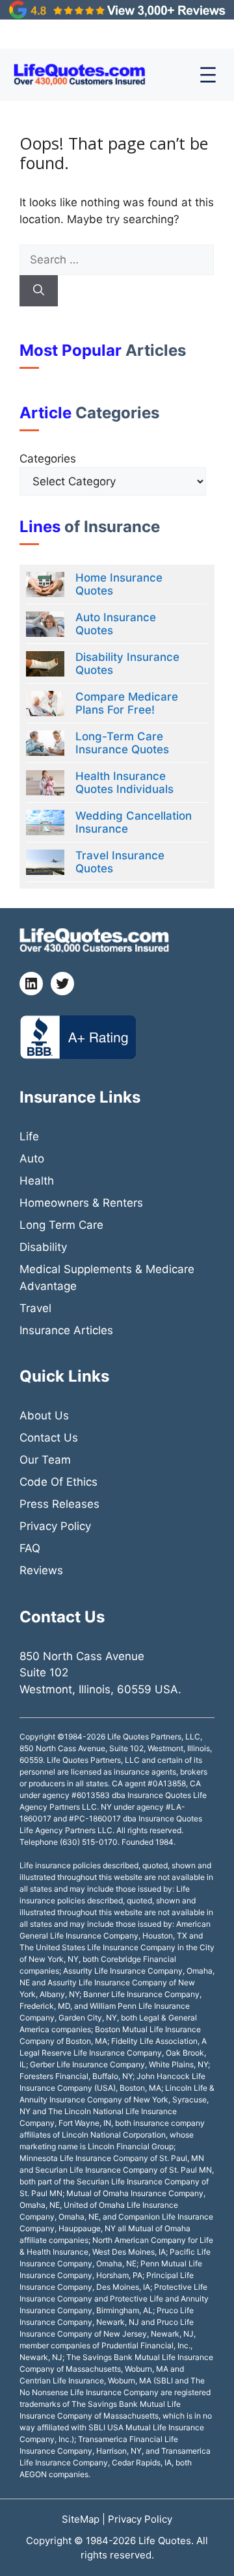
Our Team (45, 1460)
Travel (35, 1308)
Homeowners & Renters (81, 1203)
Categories (48, 459)
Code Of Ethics (58, 1482)
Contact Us (49, 1438)
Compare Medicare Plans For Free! (127, 703)
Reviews (41, 1570)
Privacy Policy (55, 1526)
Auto (32, 1159)
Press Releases (59, 1504)
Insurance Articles (66, 1330)
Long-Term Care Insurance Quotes (122, 743)
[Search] (39, 291)
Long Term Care (61, 1225)
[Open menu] (208, 75)
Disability (43, 1247)
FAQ (30, 1548)
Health (37, 1181)
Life (29, 1136)
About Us (44, 1415)
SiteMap (82, 2519)
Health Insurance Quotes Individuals (124, 783)
